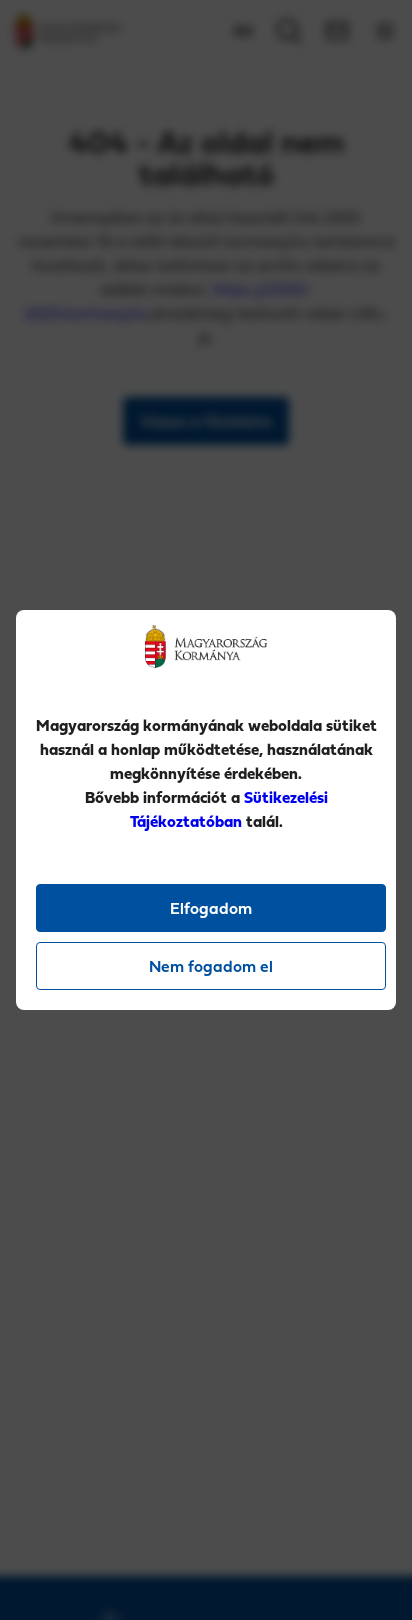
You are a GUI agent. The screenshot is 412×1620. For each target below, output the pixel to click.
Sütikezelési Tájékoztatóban (229, 809)
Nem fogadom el (211, 966)
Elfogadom (211, 908)
